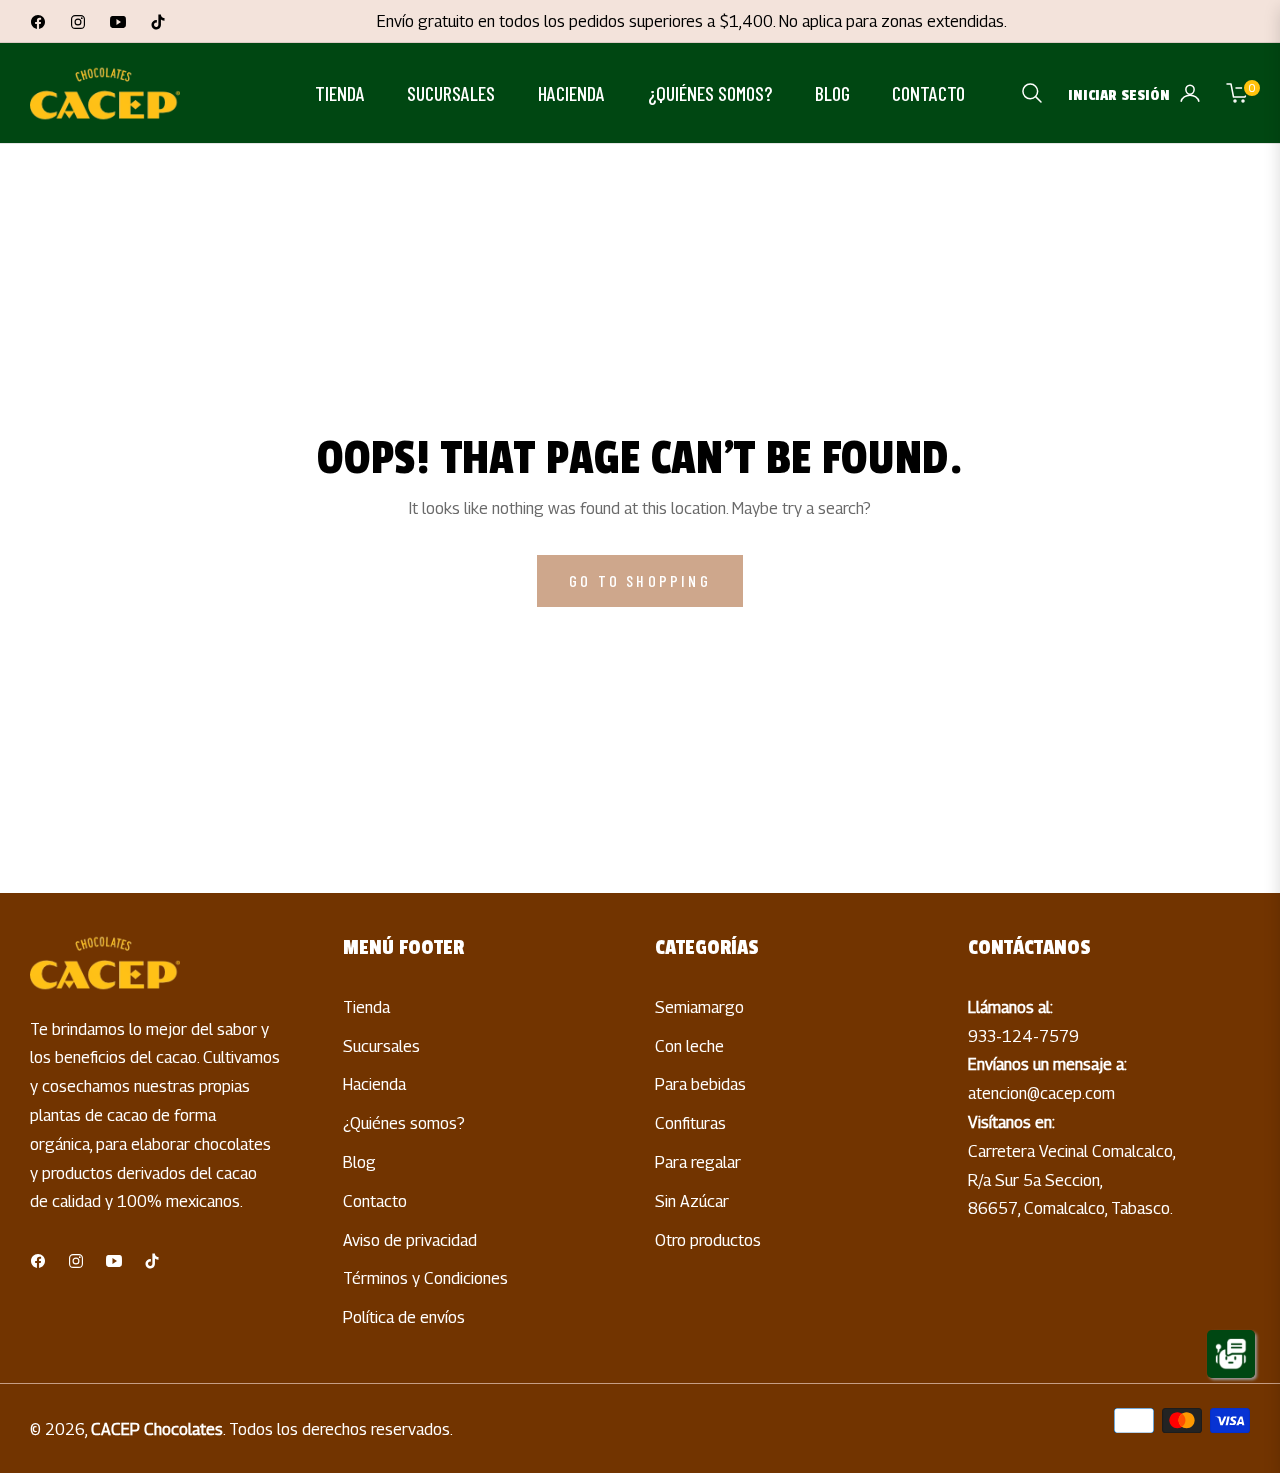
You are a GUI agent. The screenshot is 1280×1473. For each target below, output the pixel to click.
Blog (359, 1162)
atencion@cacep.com (1041, 1093)
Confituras (690, 1123)
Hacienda (374, 1084)
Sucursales (381, 1046)
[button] (1032, 93)
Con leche (689, 1046)
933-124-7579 (1023, 1036)
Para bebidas (700, 1084)
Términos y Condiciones (425, 1278)
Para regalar (698, 1162)
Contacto (375, 1201)
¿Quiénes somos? (404, 1123)
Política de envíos (404, 1317)
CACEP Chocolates (157, 1429)
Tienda (366, 1007)
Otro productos (708, 1240)
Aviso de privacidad (410, 1240)
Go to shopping (640, 580)
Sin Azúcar (692, 1201)
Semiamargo (699, 1007)
